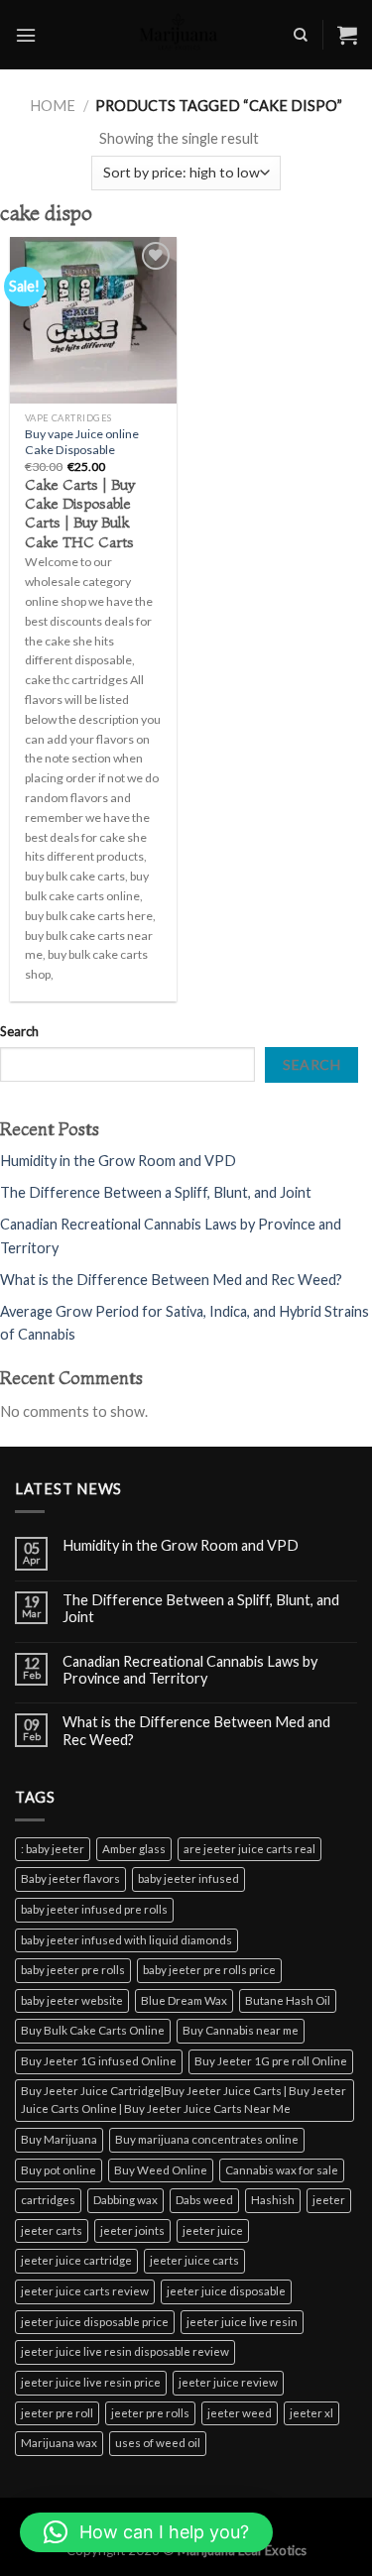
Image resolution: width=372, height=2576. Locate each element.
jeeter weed (240, 2413)
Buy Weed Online (161, 2170)
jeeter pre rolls (150, 2413)
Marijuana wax (59, 2443)
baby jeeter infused (188, 1878)
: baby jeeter (53, 1849)
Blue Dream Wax (184, 2000)
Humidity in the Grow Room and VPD (118, 1161)
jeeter (329, 2200)
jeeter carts (52, 2230)
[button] (146, 2532)
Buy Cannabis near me (241, 2030)
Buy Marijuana (59, 2139)
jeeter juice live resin (242, 2322)
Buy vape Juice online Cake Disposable (82, 442)
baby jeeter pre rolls (73, 1970)
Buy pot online (59, 2170)
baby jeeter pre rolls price (209, 1970)
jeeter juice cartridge (76, 2260)
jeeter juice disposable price (95, 2322)
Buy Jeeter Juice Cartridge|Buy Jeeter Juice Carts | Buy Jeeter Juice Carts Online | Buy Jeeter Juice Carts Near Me (184, 2100)
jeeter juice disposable (226, 2291)
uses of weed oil (158, 2443)
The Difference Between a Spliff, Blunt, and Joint (156, 1192)
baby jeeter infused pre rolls (94, 1909)
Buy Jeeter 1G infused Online (99, 2061)
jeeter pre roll (57, 2413)
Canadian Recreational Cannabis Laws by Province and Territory (190, 1670)
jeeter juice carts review (85, 2291)
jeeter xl (311, 2413)
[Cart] (347, 35)
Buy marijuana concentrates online (207, 2139)
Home (53, 106)
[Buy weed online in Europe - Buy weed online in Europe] (180, 35)
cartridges (48, 2200)
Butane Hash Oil (288, 2000)
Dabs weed (204, 2200)
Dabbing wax (125, 2200)
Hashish (273, 2200)
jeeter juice (213, 2230)
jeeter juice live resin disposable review (125, 2351)
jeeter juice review (228, 2382)
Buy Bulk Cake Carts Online (93, 2030)
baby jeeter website (72, 2000)
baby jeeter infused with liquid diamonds (126, 1940)
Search (19, 1031)
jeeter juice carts (194, 2260)
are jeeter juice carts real (249, 1849)
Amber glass (134, 1849)
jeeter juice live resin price (91, 2382)
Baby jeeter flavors (70, 1878)
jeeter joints (132, 2230)
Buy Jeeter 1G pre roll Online (271, 2061)
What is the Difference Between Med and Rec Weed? (171, 1280)
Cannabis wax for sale (282, 2170)
